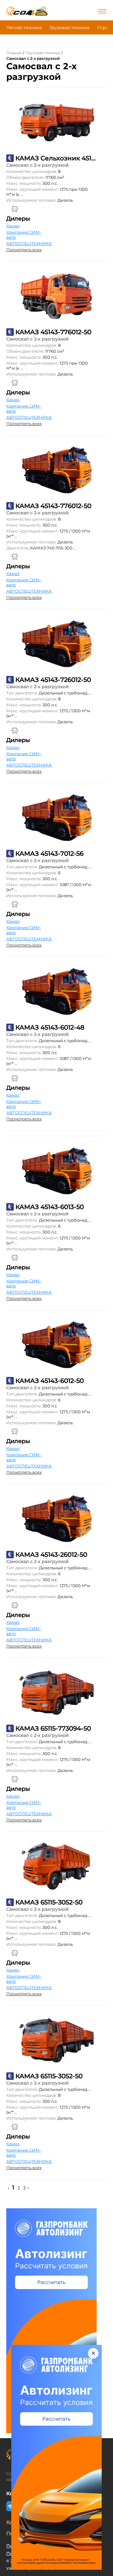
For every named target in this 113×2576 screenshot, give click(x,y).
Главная (14, 53)
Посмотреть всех (24, 250)
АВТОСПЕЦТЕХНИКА (29, 243)
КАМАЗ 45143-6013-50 (50, 1207)
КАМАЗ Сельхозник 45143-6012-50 (56, 158)
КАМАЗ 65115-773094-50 (53, 1728)
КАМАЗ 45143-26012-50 (51, 1555)
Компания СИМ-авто (24, 235)
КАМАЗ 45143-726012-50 (53, 680)
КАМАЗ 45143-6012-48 (50, 1027)
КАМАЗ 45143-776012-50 (53, 332)
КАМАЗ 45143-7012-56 (49, 854)
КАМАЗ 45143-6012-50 (50, 1381)
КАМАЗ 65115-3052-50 (49, 1902)
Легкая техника (24, 28)
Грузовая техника (70, 28)
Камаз (13, 226)
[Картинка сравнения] (15, 209)
